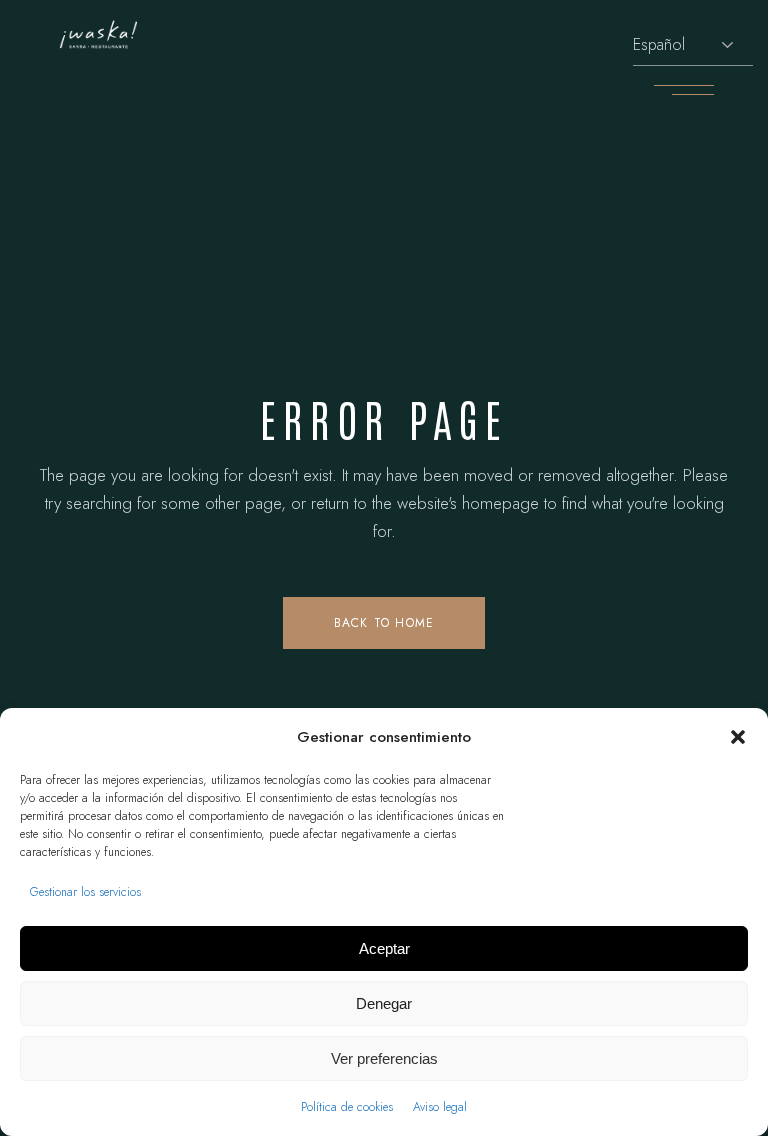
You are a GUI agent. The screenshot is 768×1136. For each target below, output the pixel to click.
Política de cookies (347, 1107)
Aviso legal (440, 1107)
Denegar (384, 1003)
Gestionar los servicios (85, 892)
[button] (738, 737)
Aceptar (384, 948)
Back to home (384, 623)
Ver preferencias (384, 1058)
